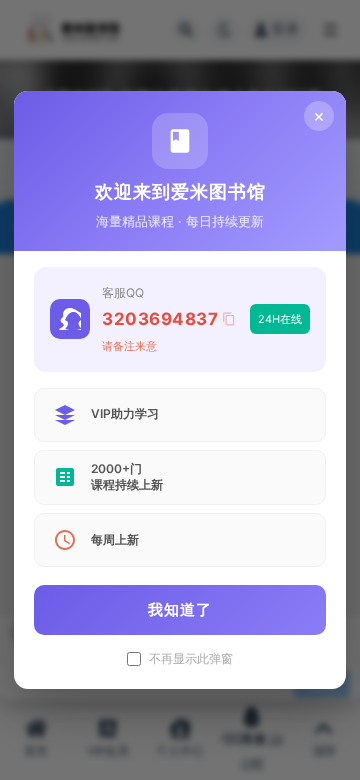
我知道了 (180, 609)
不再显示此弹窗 (191, 659)
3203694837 (160, 319)
